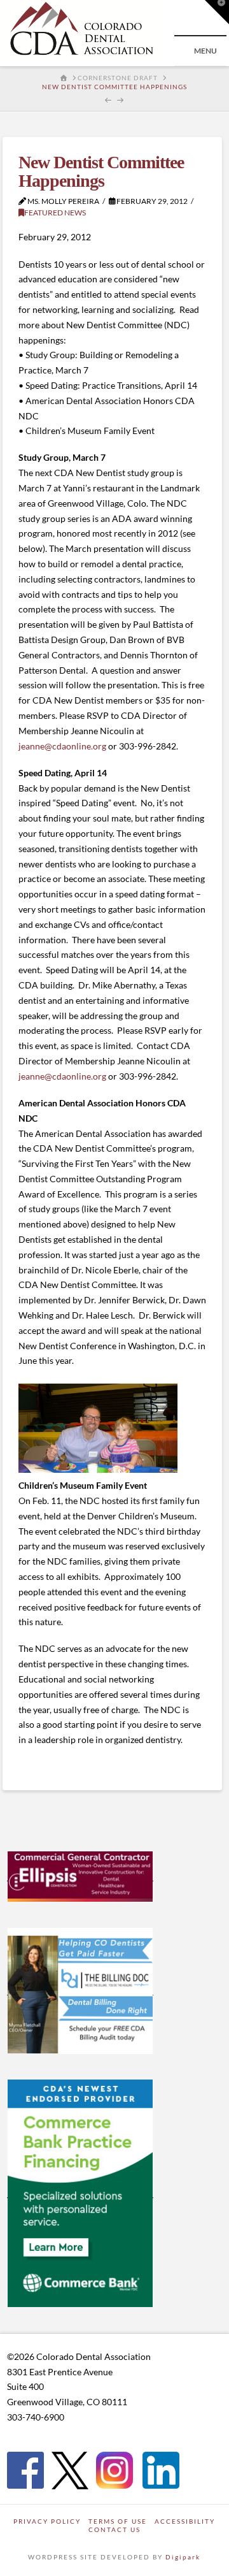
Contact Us (114, 2529)
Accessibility (185, 2521)
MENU (205, 51)
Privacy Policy (47, 2521)
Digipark (183, 2557)
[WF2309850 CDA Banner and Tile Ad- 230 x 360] (80, 2192)
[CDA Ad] (80, 1876)
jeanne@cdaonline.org (62, 746)
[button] (217, 12)
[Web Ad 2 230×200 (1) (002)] (80, 1990)
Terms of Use (118, 2521)
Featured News (55, 213)
